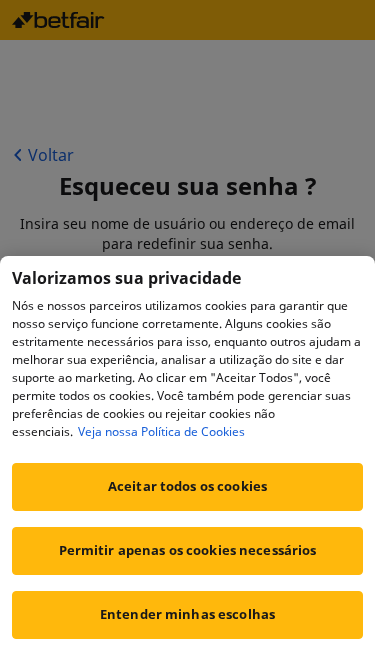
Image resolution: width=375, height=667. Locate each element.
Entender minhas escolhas (187, 614)
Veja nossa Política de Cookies (161, 431)
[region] (187, 461)
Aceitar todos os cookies (187, 486)
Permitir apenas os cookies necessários (188, 550)
